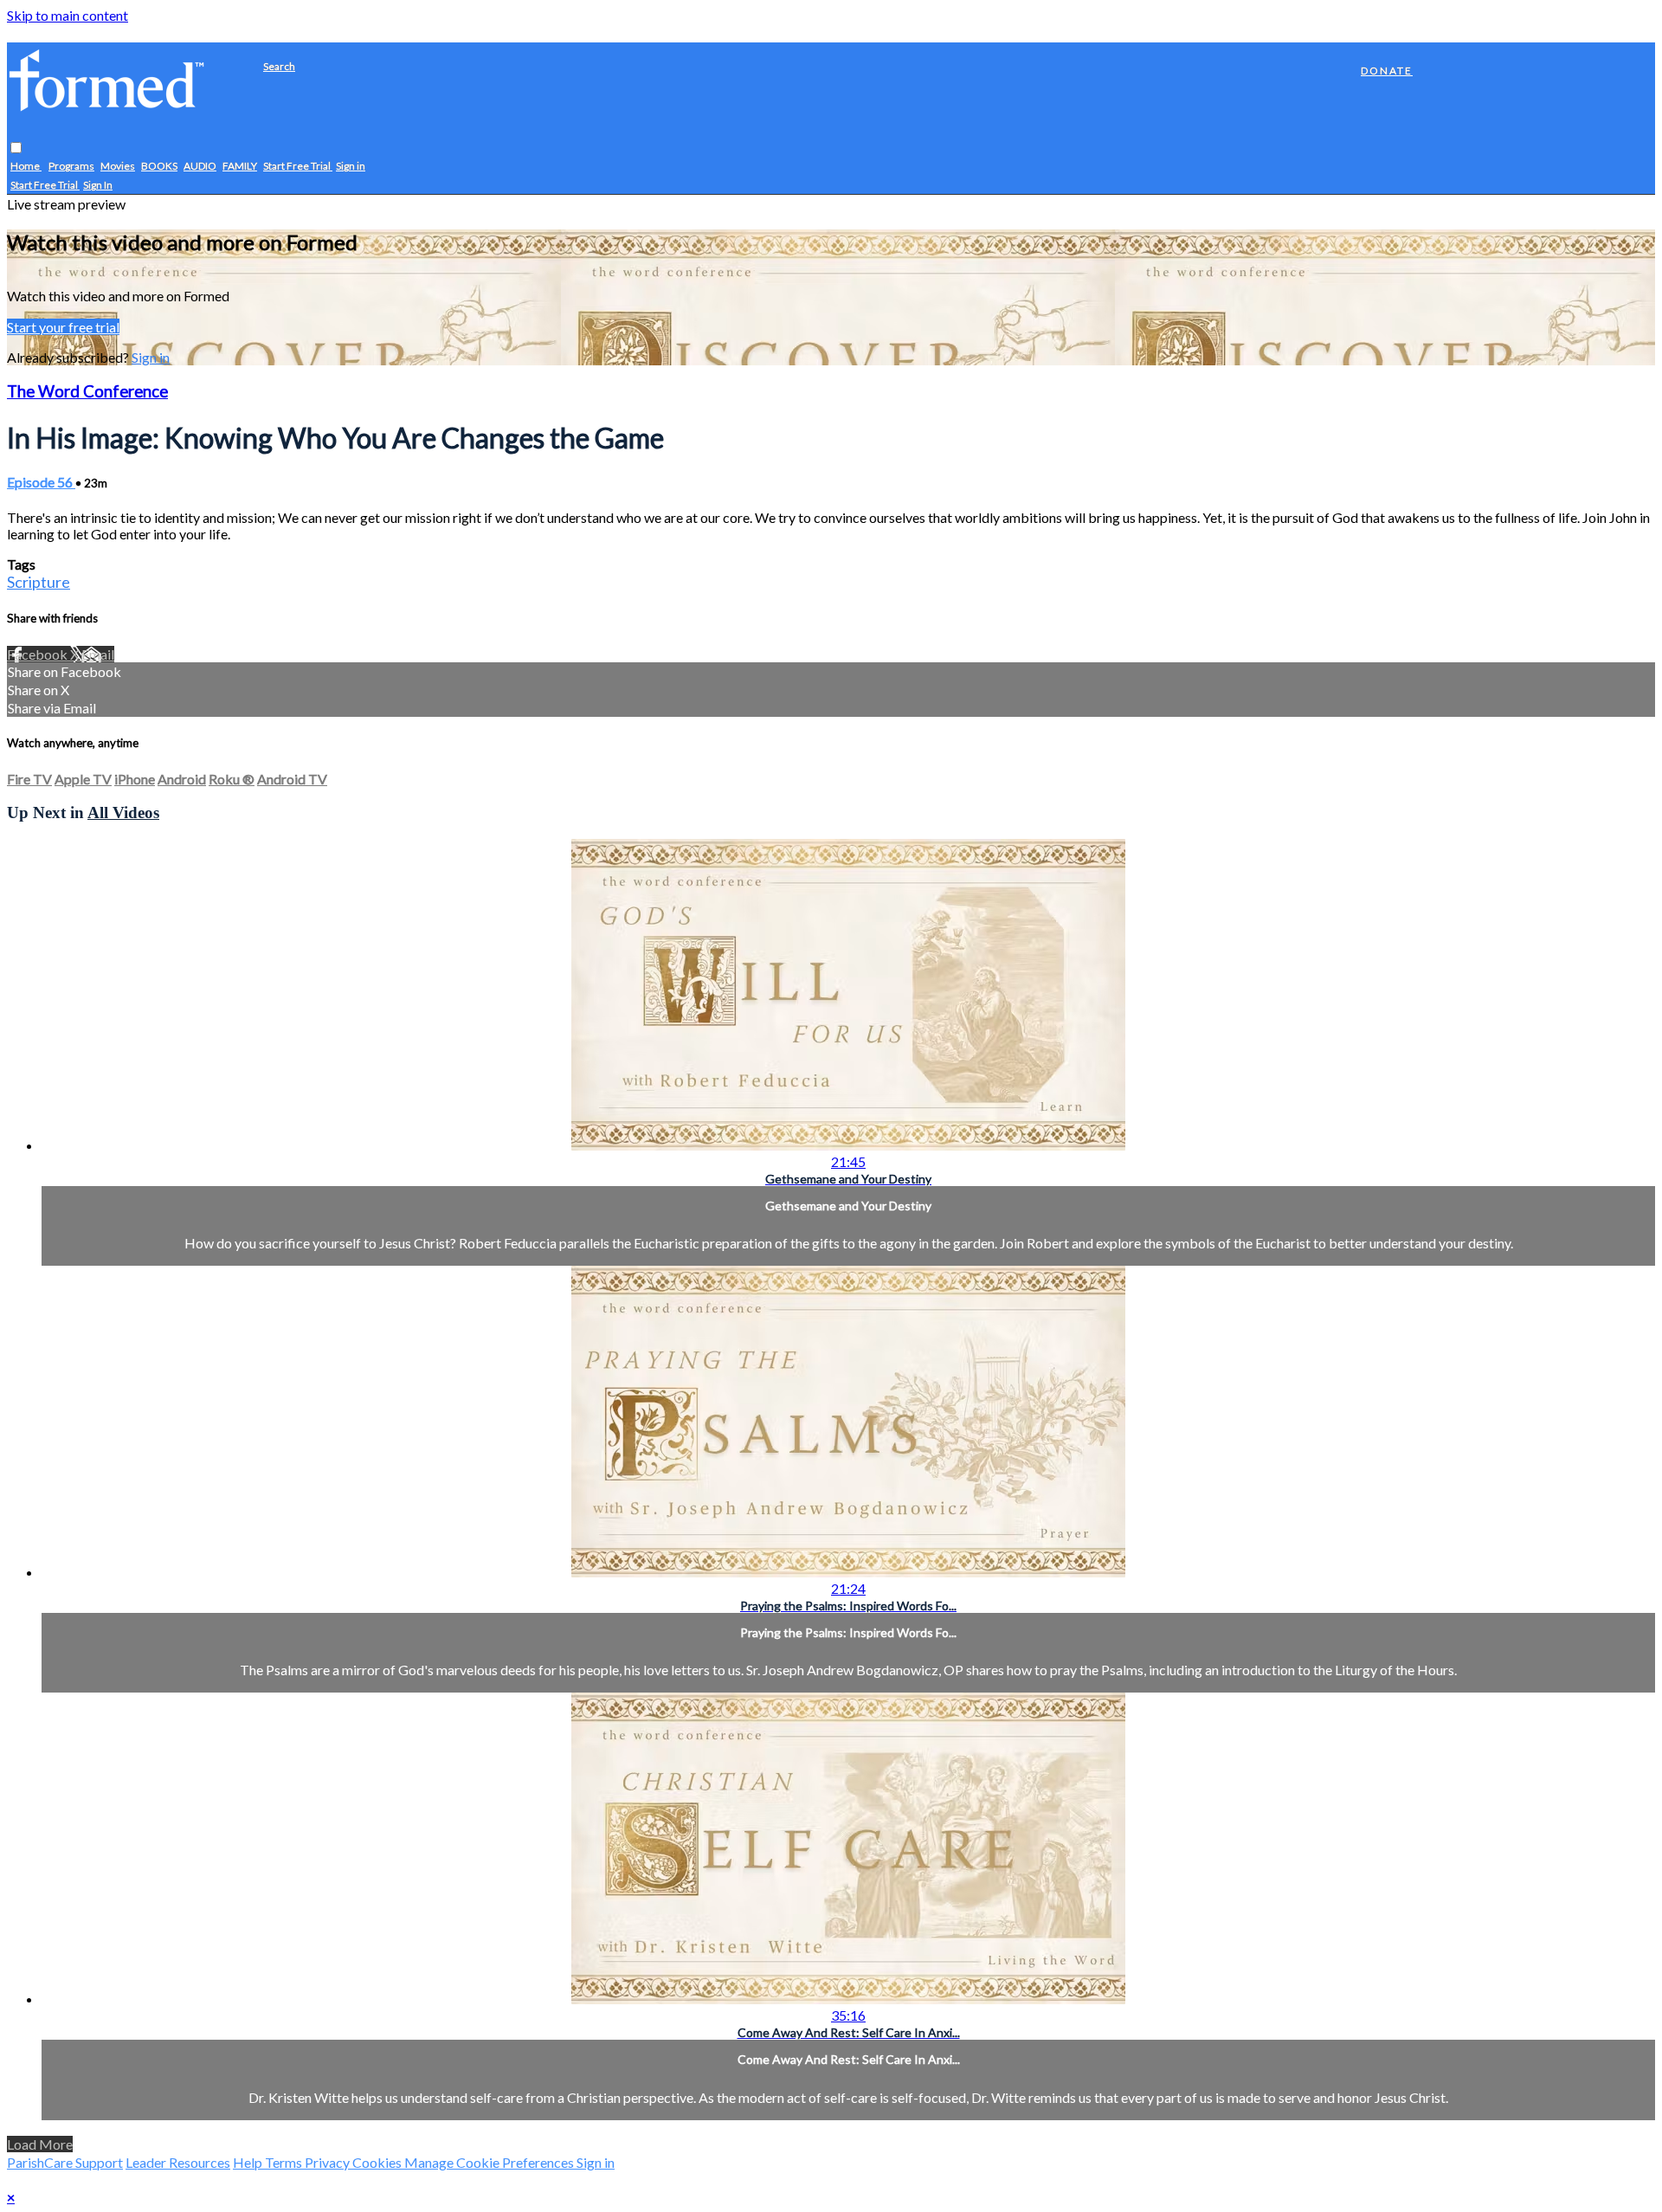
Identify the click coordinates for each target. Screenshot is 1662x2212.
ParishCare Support (65, 2162)
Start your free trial (63, 327)
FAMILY (240, 167)
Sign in (351, 167)
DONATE (1387, 71)
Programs (71, 167)
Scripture (39, 582)
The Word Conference (87, 391)
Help (249, 2162)
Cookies (378, 2162)
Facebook (39, 654)
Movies (118, 167)
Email (98, 654)
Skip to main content (68, 15)
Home (26, 167)
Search (279, 66)
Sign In (98, 186)
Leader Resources (178, 2162)
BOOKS (159, 167)
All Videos (123, 813)
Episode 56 (41, 482)
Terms (285, 2162)
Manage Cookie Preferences (490, 2162)
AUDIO (200, 167)
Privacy (329, 2162)
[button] (16, 148)
